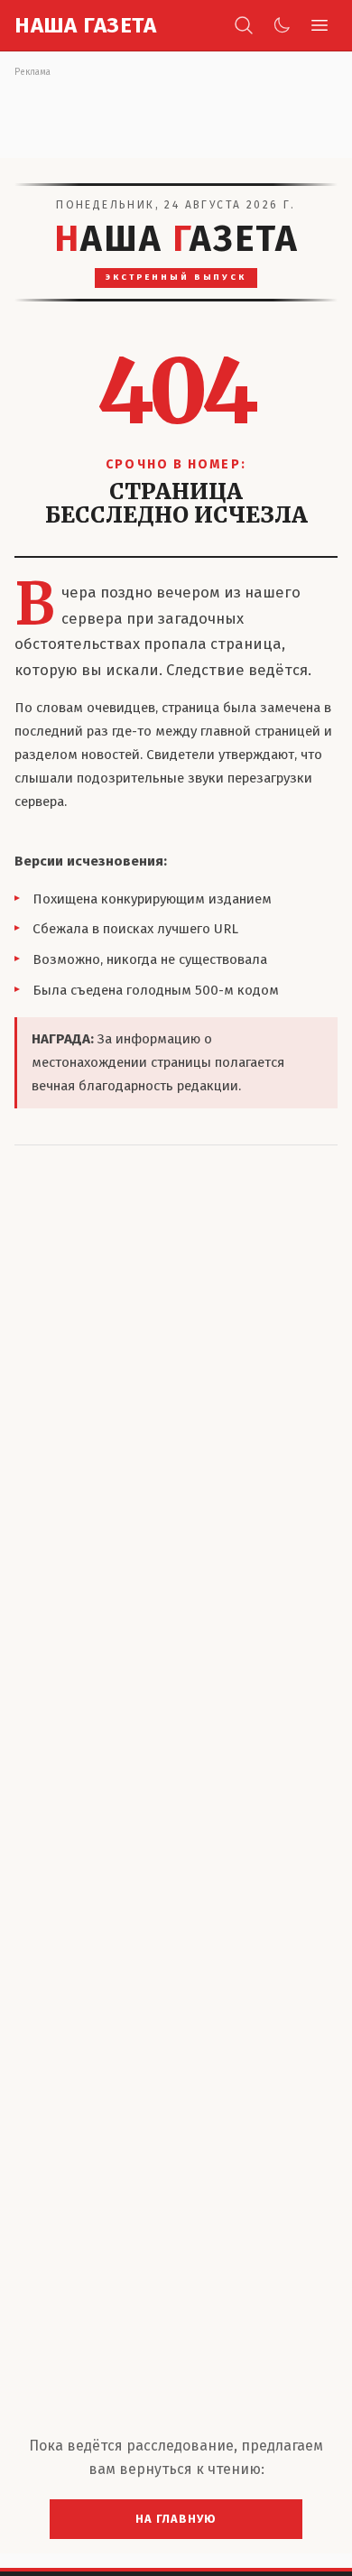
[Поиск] (244, 25)
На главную (176, 2519)
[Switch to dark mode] (282, 25)
